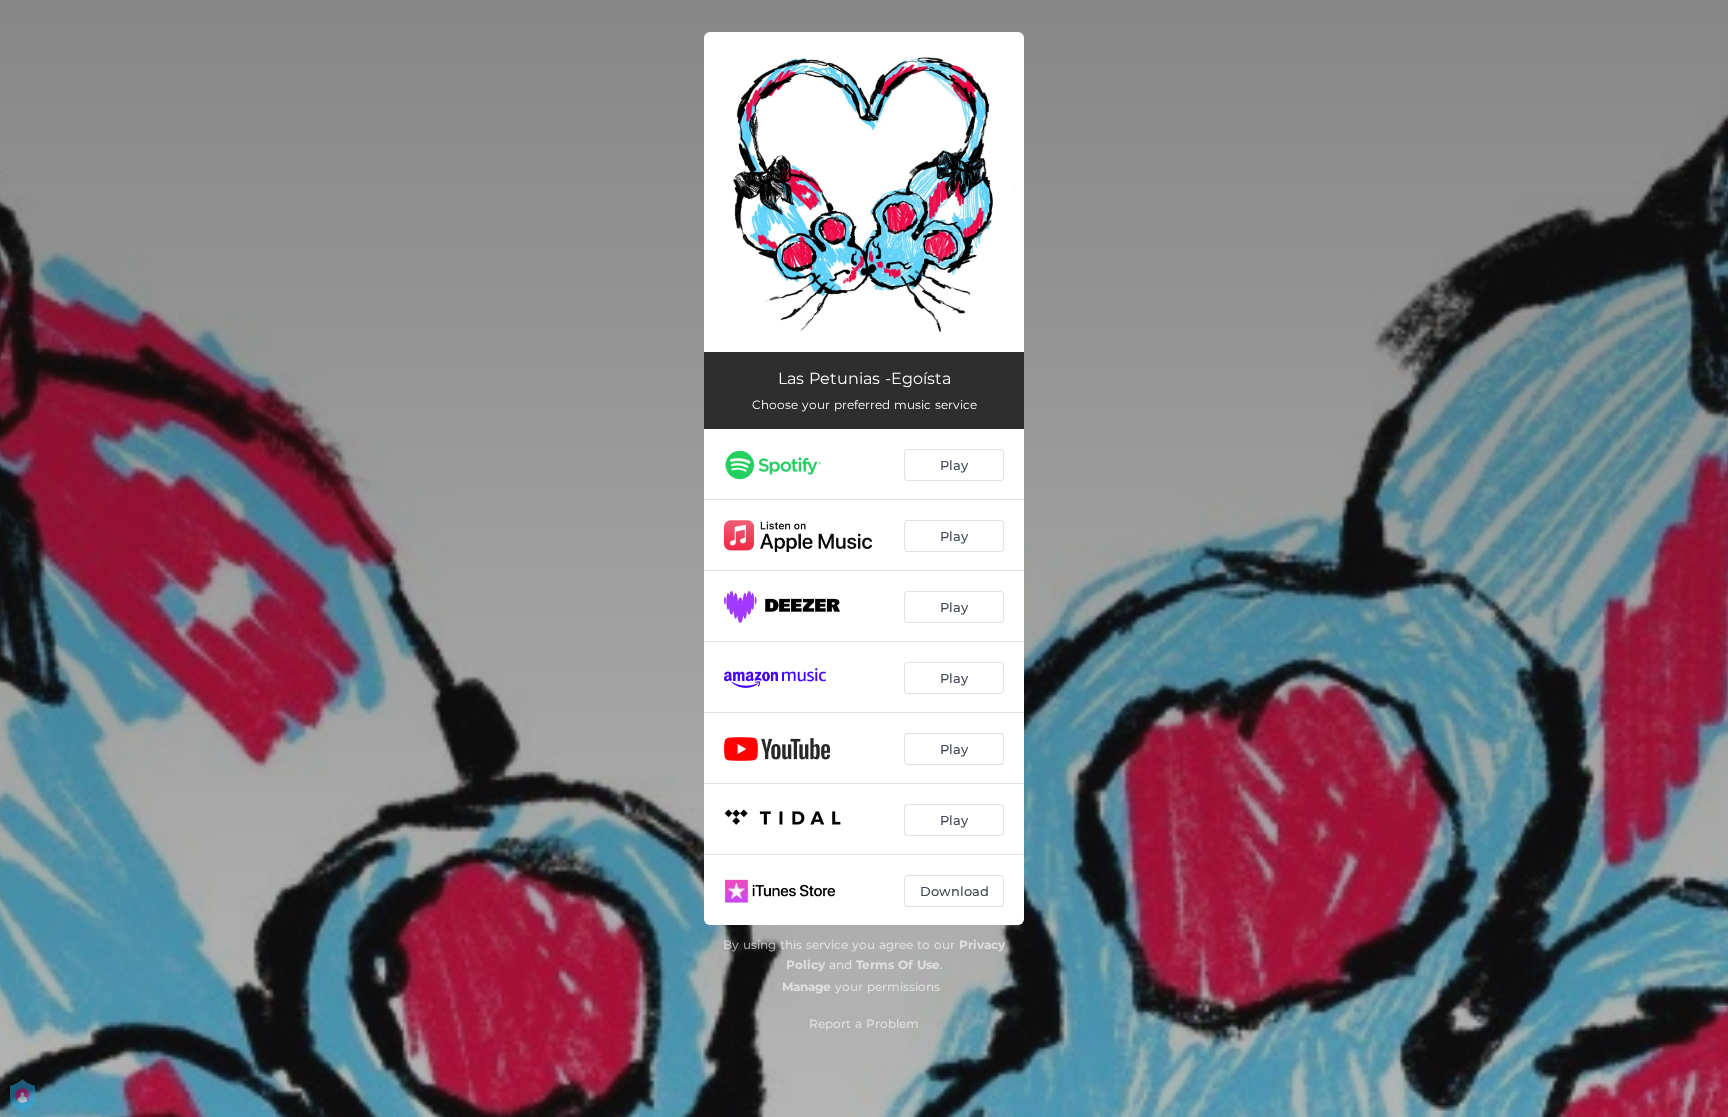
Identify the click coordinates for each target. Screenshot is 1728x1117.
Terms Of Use (898, 964)
